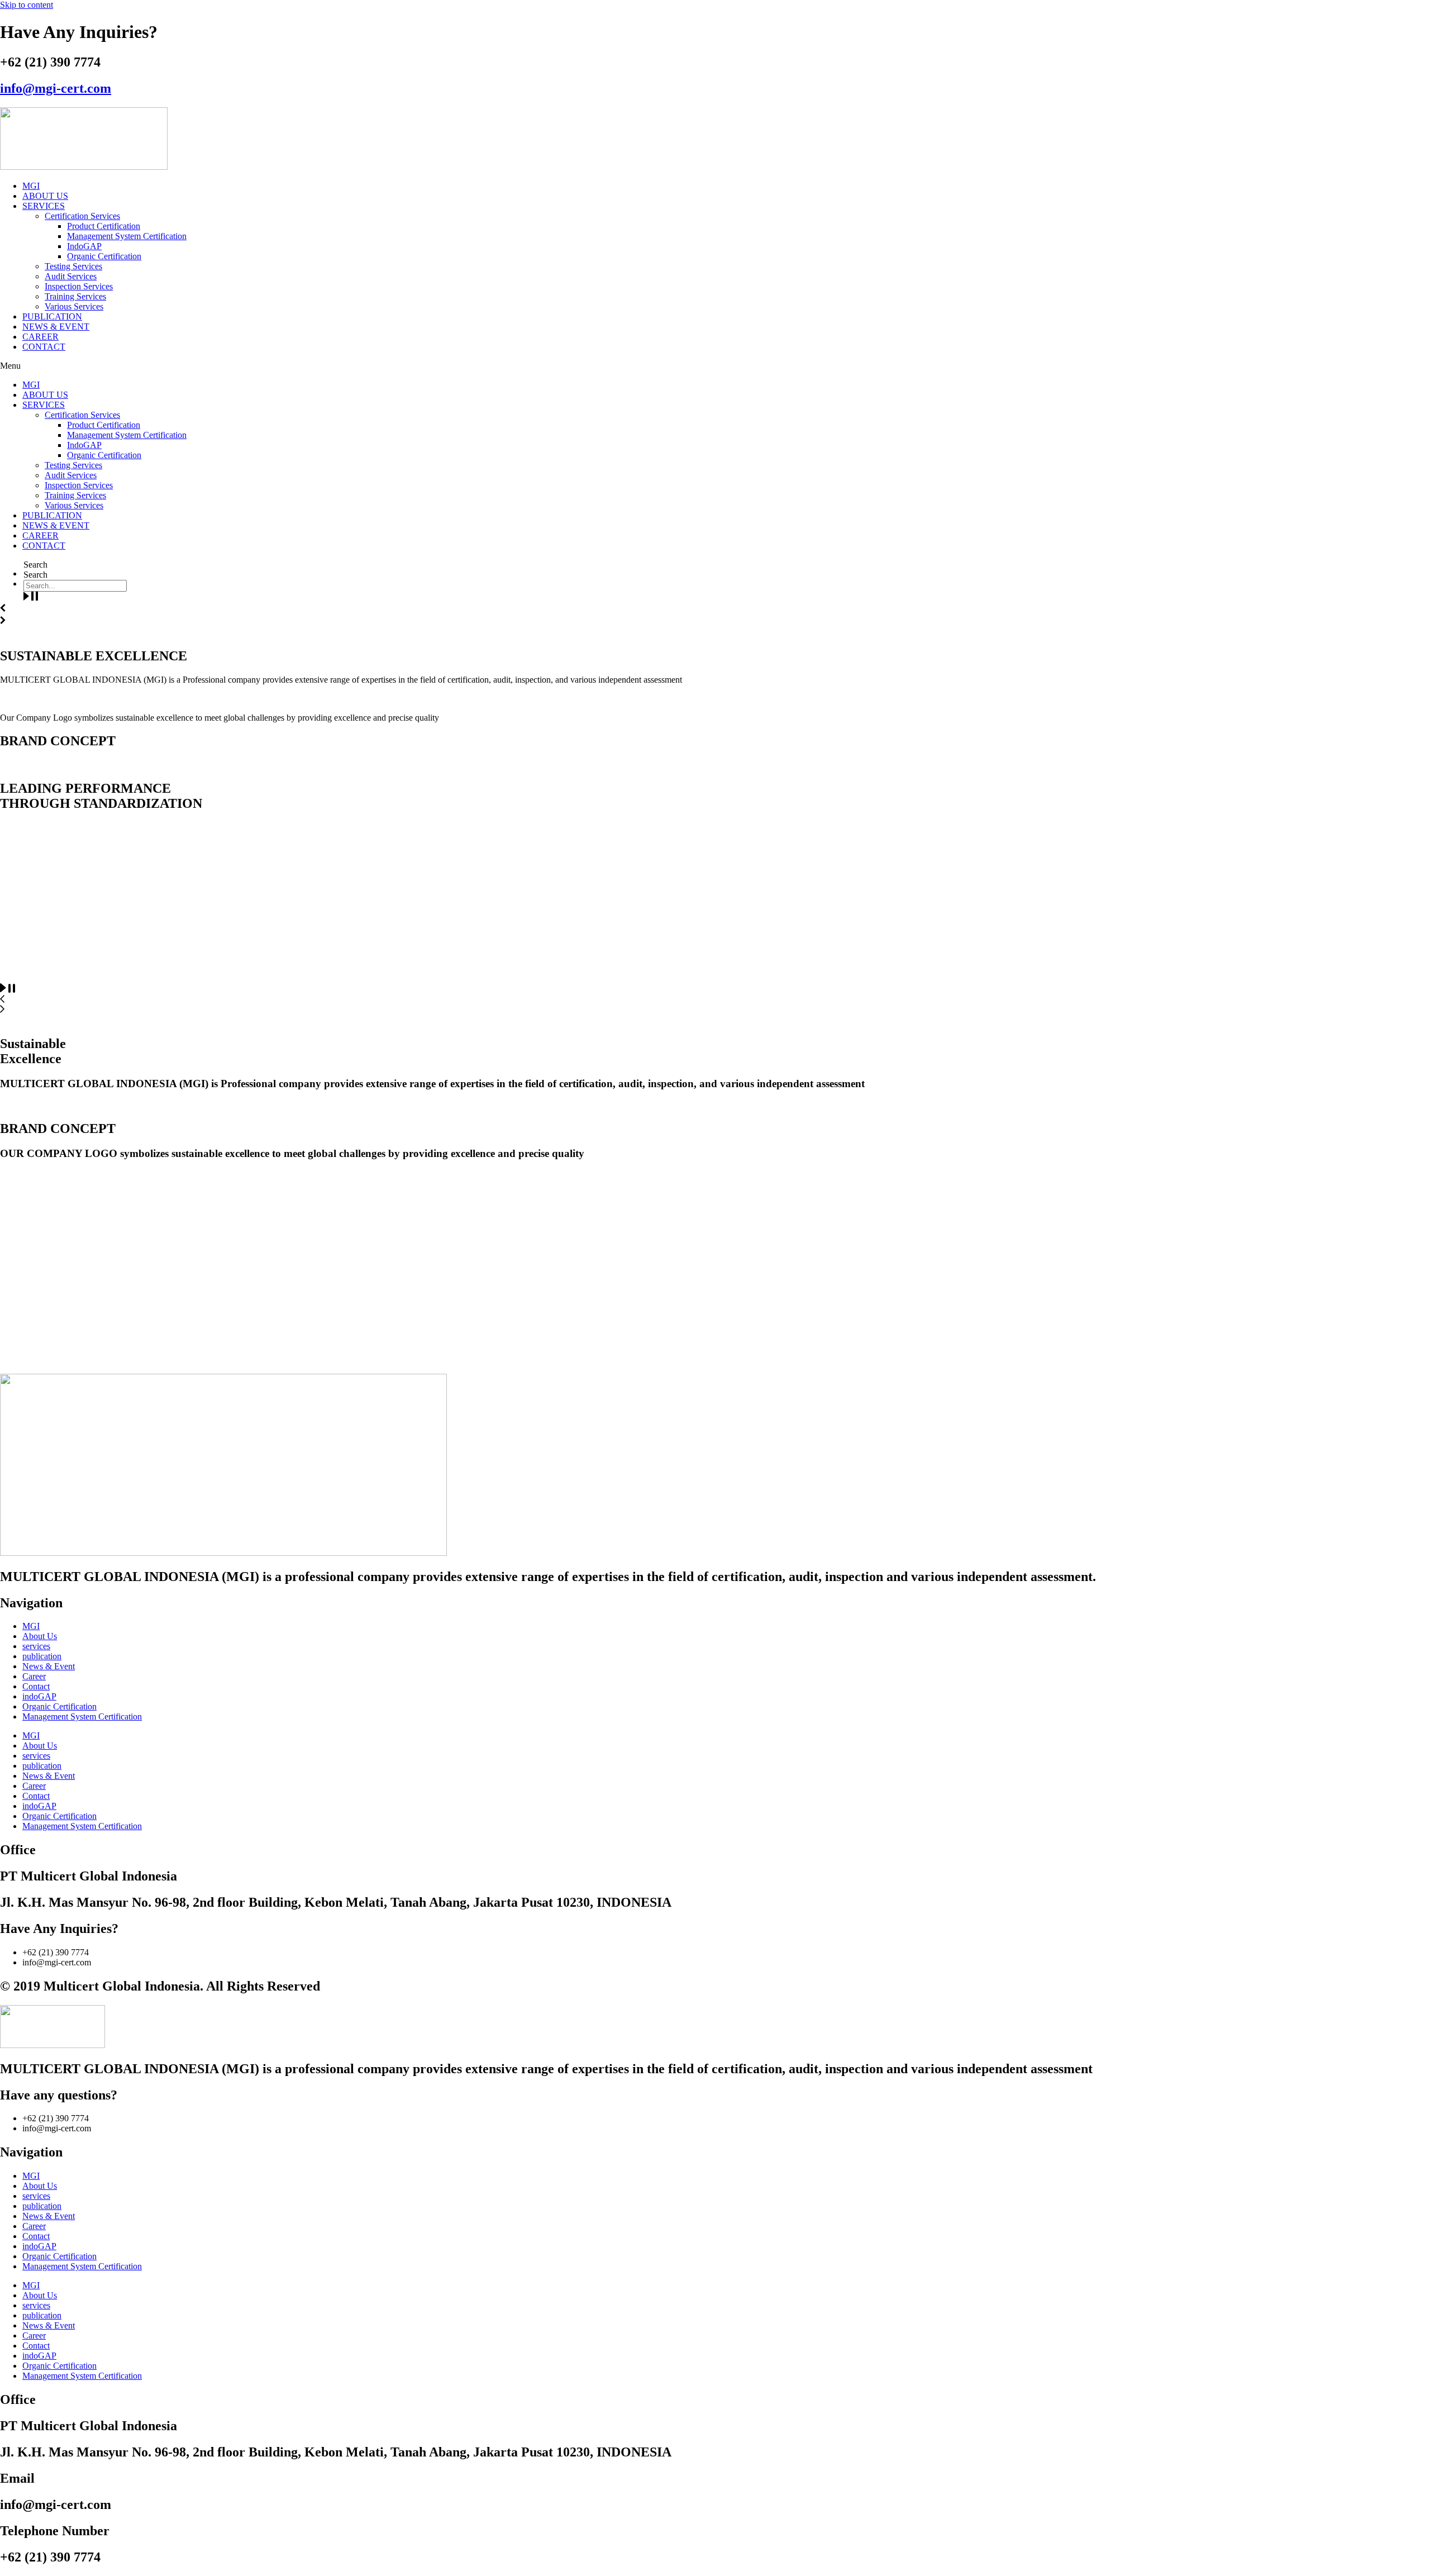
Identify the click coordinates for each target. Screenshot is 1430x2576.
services (36, 1646)
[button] (715, 366)
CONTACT (44, 347)
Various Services (74, 306)
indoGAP (39, 1696)
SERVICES (44, 206)
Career (34, 1676)
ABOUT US (45, 196)
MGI (31, 186)
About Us (40, 1636)
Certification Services (82, 216)
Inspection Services (79, 286)
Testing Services (73, 266)
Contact (36, 1686)
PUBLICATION (52, 316)
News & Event (49, 1666)
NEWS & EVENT (56, 327)
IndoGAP (84, 246)
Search (35, 565)
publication (42, 1656)
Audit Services (71, 276)
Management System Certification (127, 236)
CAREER (40, 337)
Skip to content (27, 5)
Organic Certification (104, 256)
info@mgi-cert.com (56, 88)
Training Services (75, 296)
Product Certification (104, 226)
